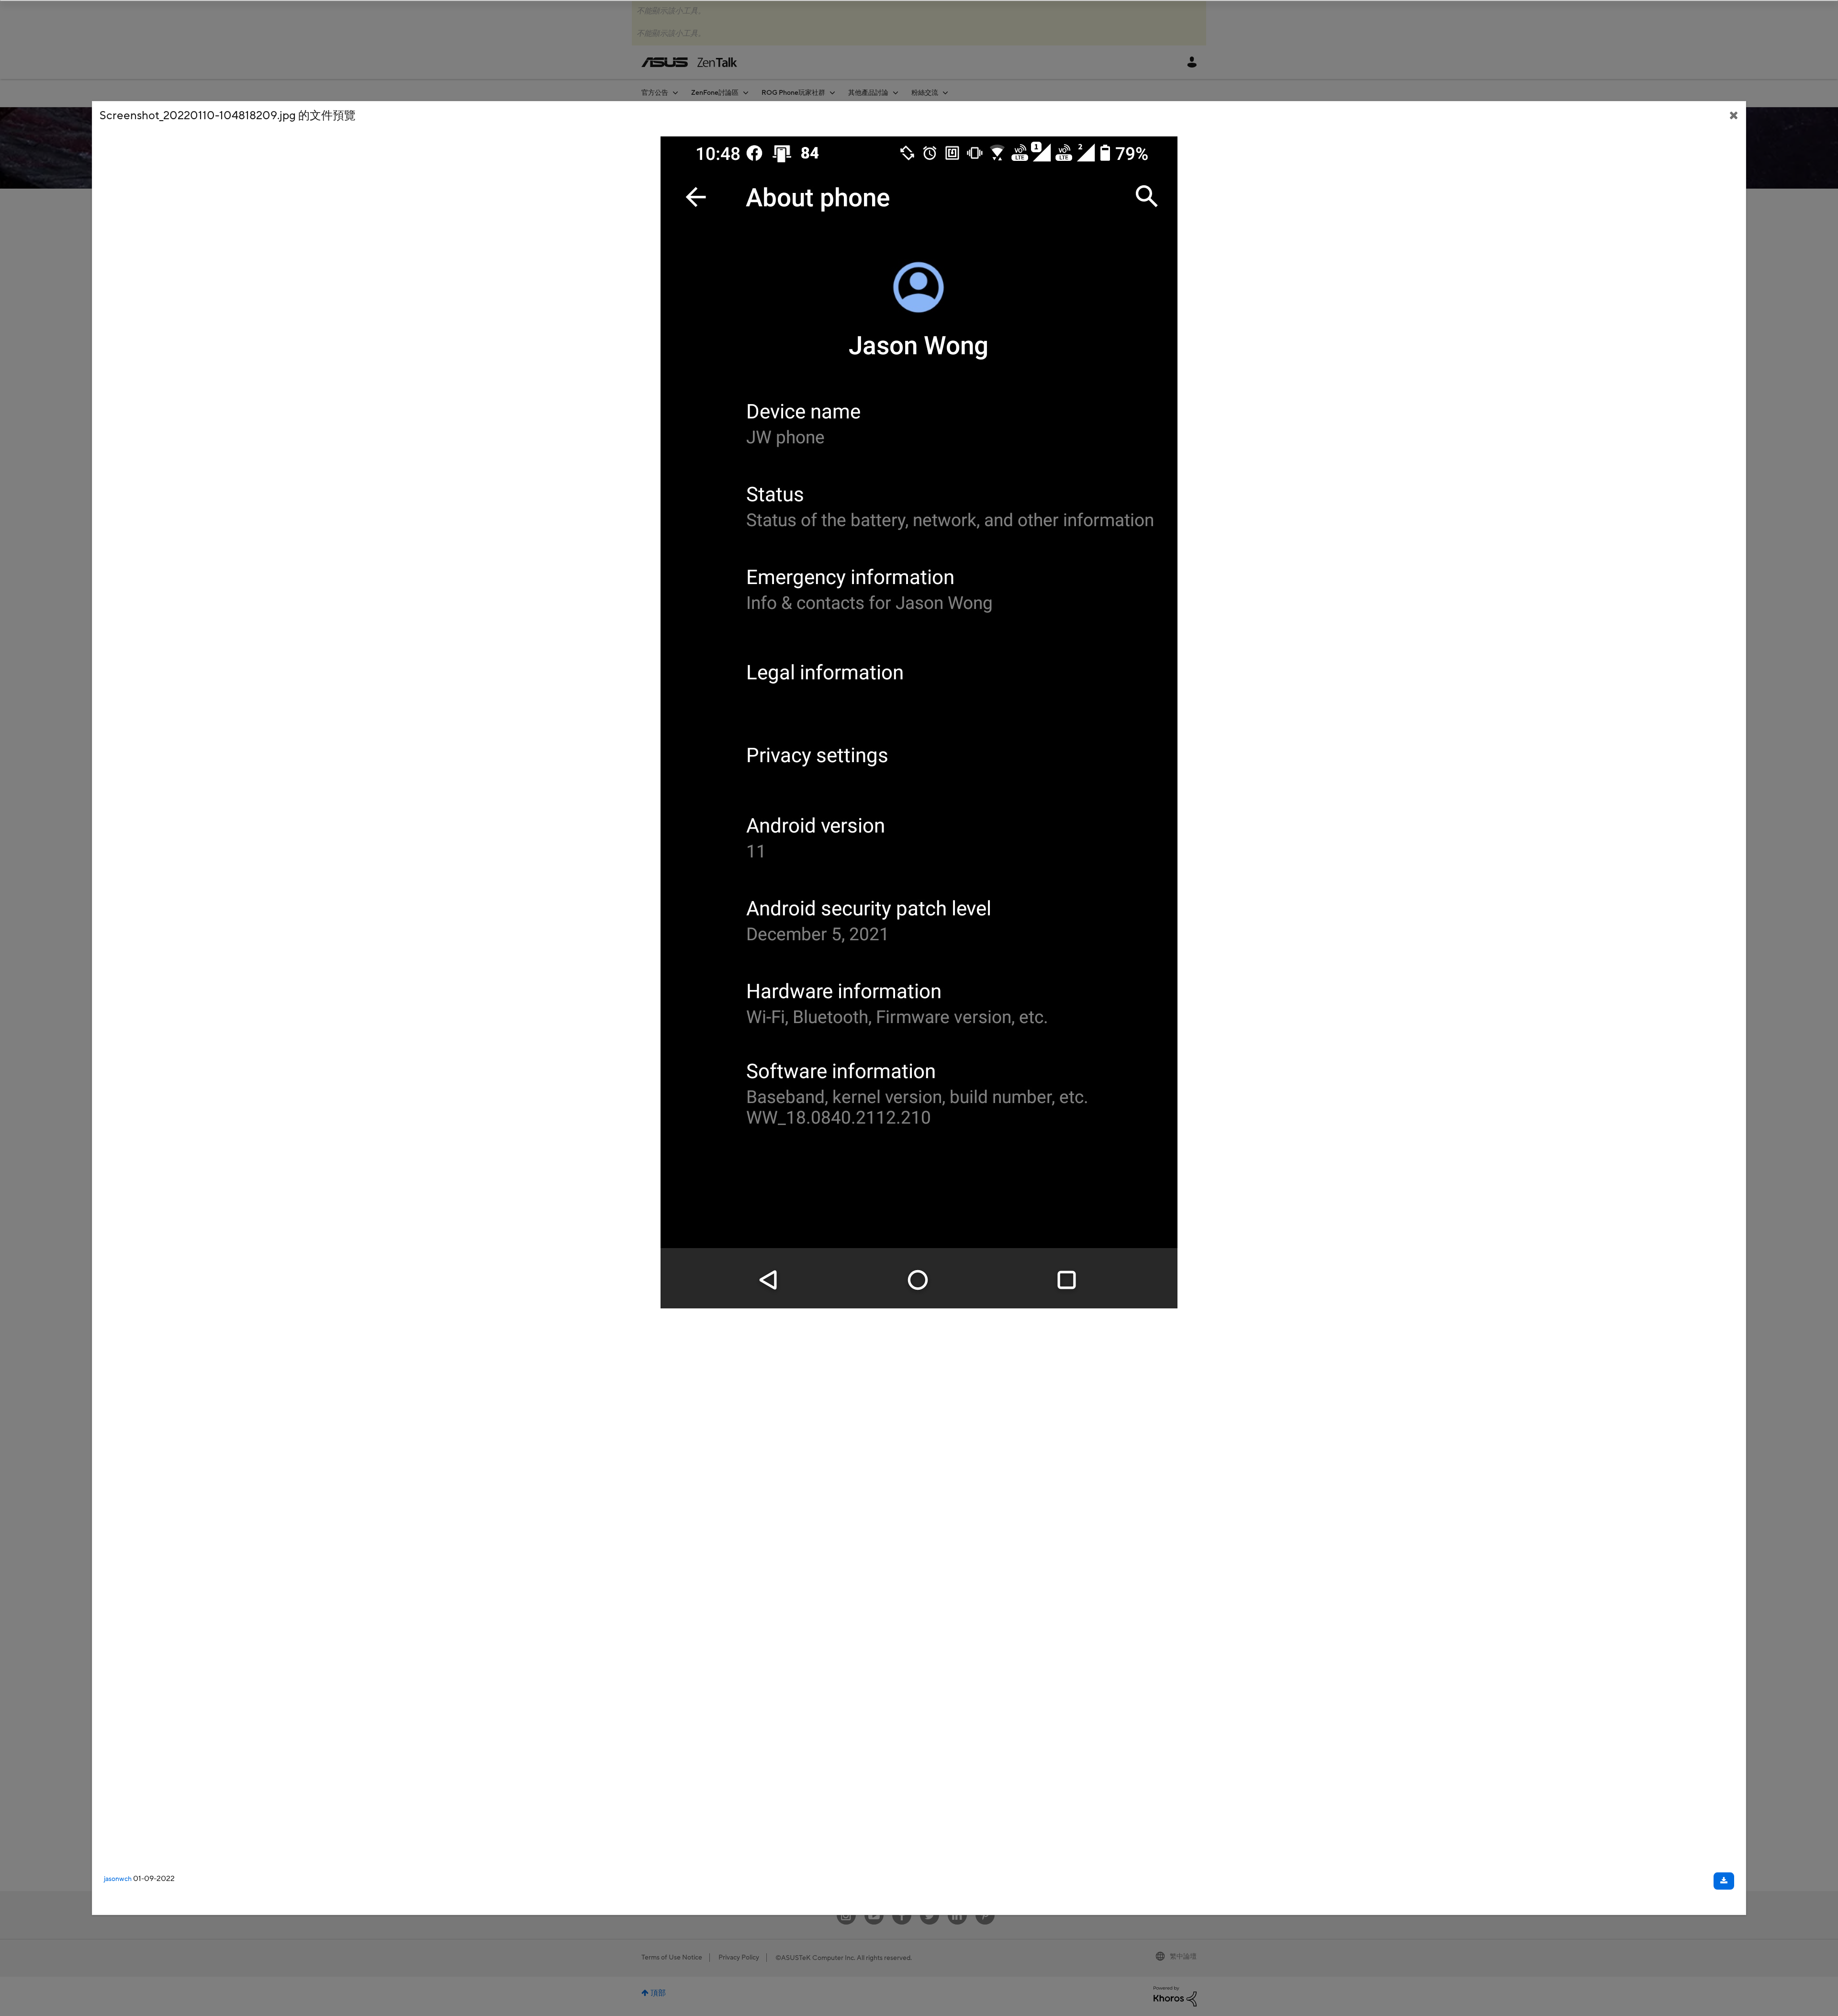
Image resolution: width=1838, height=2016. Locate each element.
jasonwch (118, 1879)
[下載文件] (1724, 1881)
